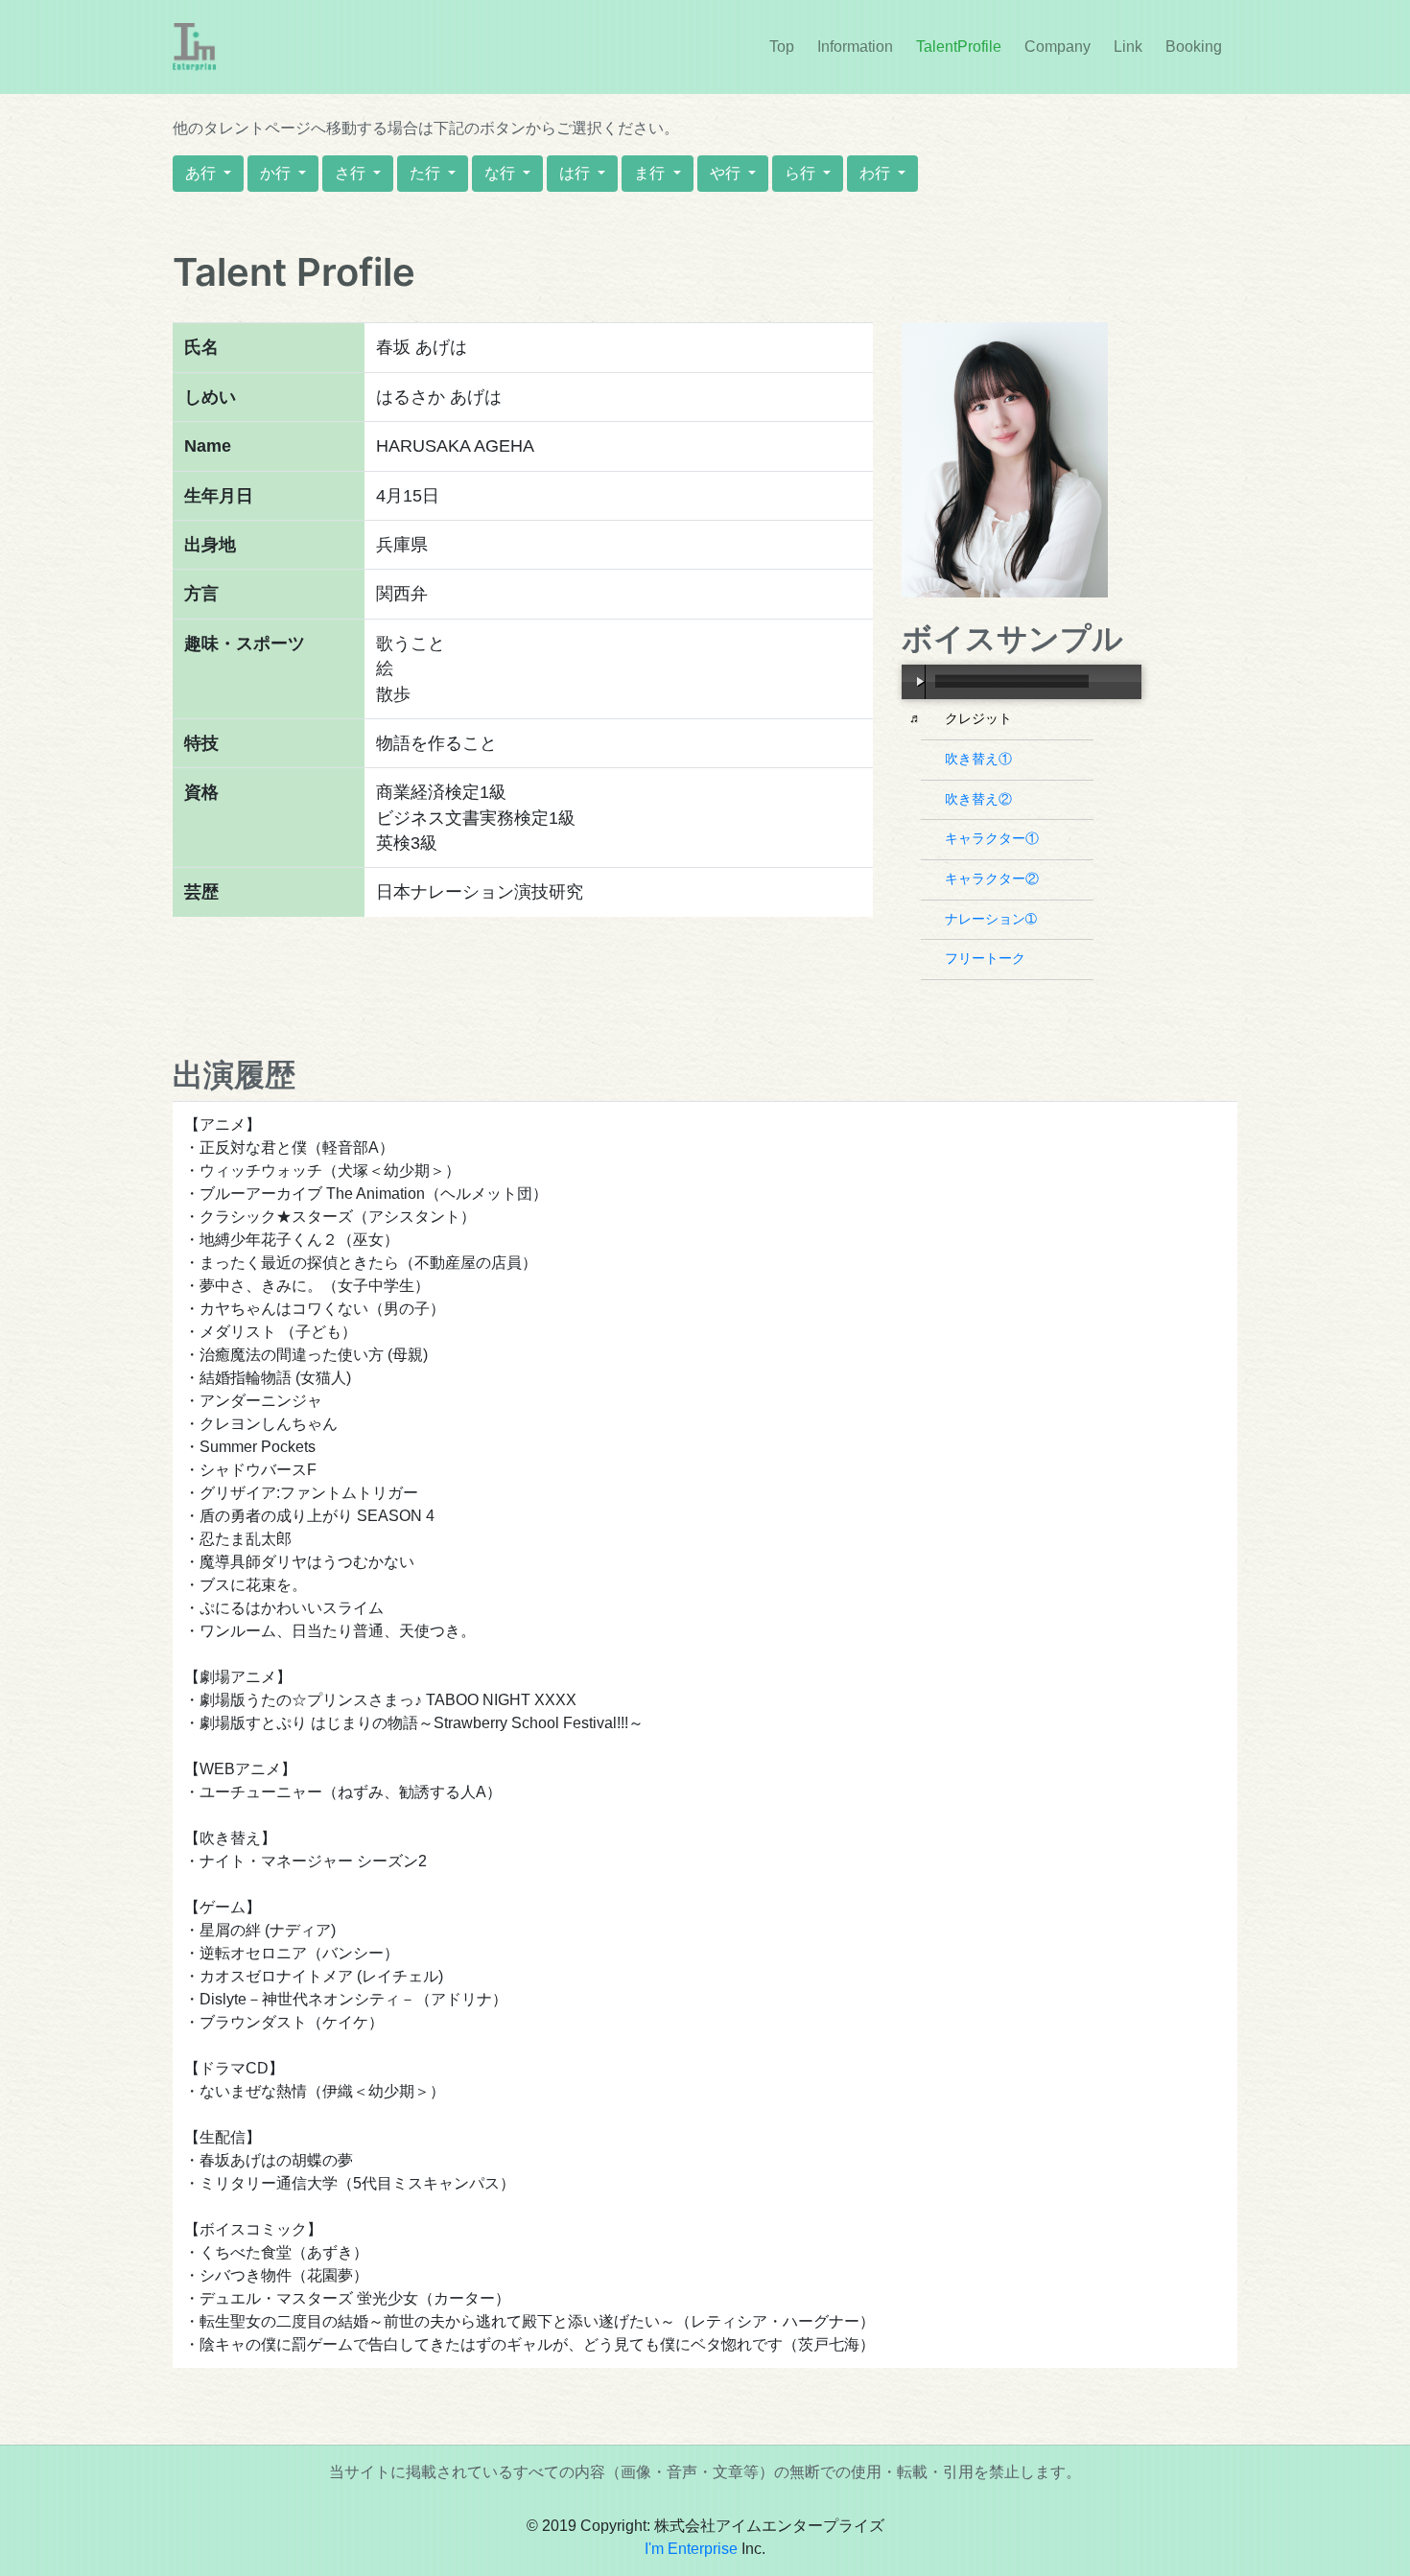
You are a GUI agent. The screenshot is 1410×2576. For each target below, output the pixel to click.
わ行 (877, 173)
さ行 (352, 173)
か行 (277, 173)
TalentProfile (959, 47)
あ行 (202, 173)
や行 (727, 173)
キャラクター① (994, 838)
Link (1128, 47)
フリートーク (987, 958)
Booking (1194, 47)
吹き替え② (981, 799)
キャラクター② (994, 878)
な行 (502, 173)
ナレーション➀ (993, 919)
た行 (427, 173)
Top (782, 47)
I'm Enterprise (691, 2549)
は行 (576, 173)
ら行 (802, 173)
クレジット (981, 718)
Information (859, 47)
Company (1057, 47)
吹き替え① (981, 759)
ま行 (651, 173)
